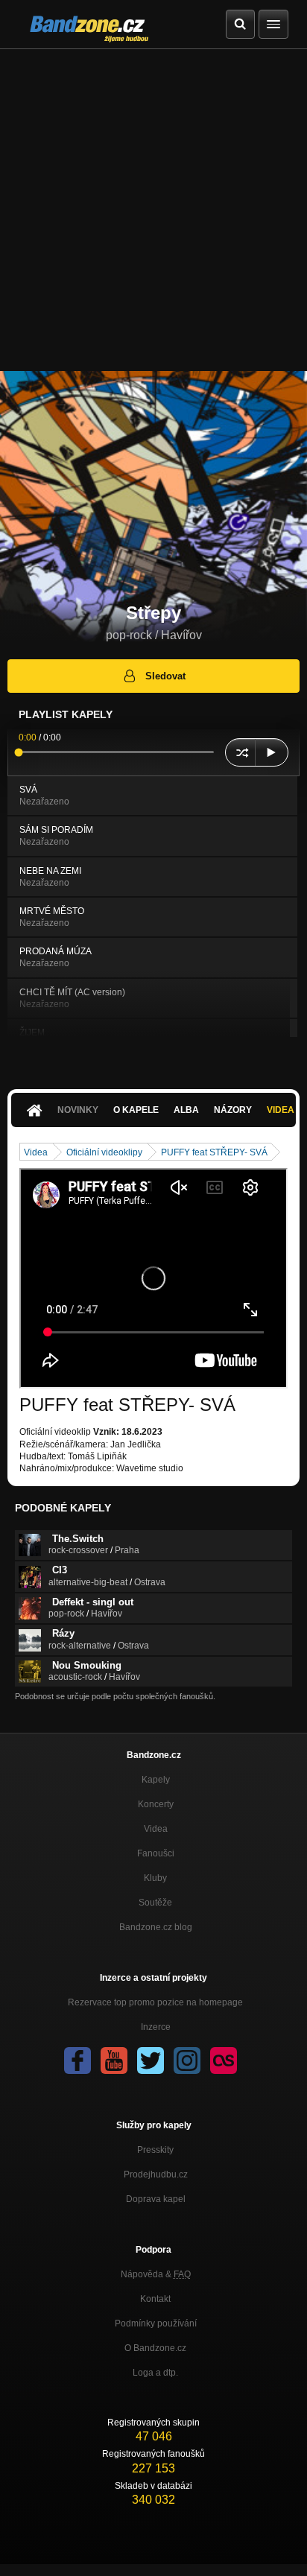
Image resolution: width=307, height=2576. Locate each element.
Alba (186, 1110)
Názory (233, 1110)
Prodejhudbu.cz (156, 2174)
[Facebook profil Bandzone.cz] (77, 2061)
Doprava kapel (156, 2199)
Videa (36, 1152)
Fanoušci (156, 1853)
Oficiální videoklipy (104, 1152)
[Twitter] (151, 2061)
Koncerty (156, 1804)
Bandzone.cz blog (156, 1927)
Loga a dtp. (155, 2373)
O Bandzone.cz (155, 2348)
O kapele (136, 1110)
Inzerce (156, 2027)
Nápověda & (156, 2274)
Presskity (155, 2150)
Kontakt (155, 2299)
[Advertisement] (153, 210)
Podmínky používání (156, 2323)
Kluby (155, 1878)
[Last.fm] (224, 2061)
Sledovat (165, 676)
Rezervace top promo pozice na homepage (155, 2002)
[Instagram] (187, 2061)
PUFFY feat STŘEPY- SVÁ (214, 1152)
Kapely (156, 1780)
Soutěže (155, 1903)
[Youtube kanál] (114, 2061)
